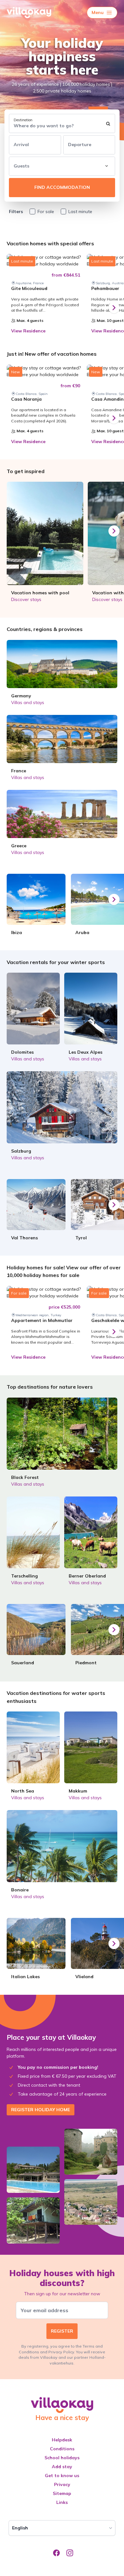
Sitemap (62, 2493)
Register (62, 2331)
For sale (46, 212)
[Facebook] (55, 2554)
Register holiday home (41, 2110)
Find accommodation (62, 187)
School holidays (62, 2458)
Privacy (62, 2484)
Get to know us (62, 2476)
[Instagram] (69, 2554)
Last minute (80, 212)
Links (62, 2502)
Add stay (62, 2467)
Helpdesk (62, 2440)
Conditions (62, 2449)
